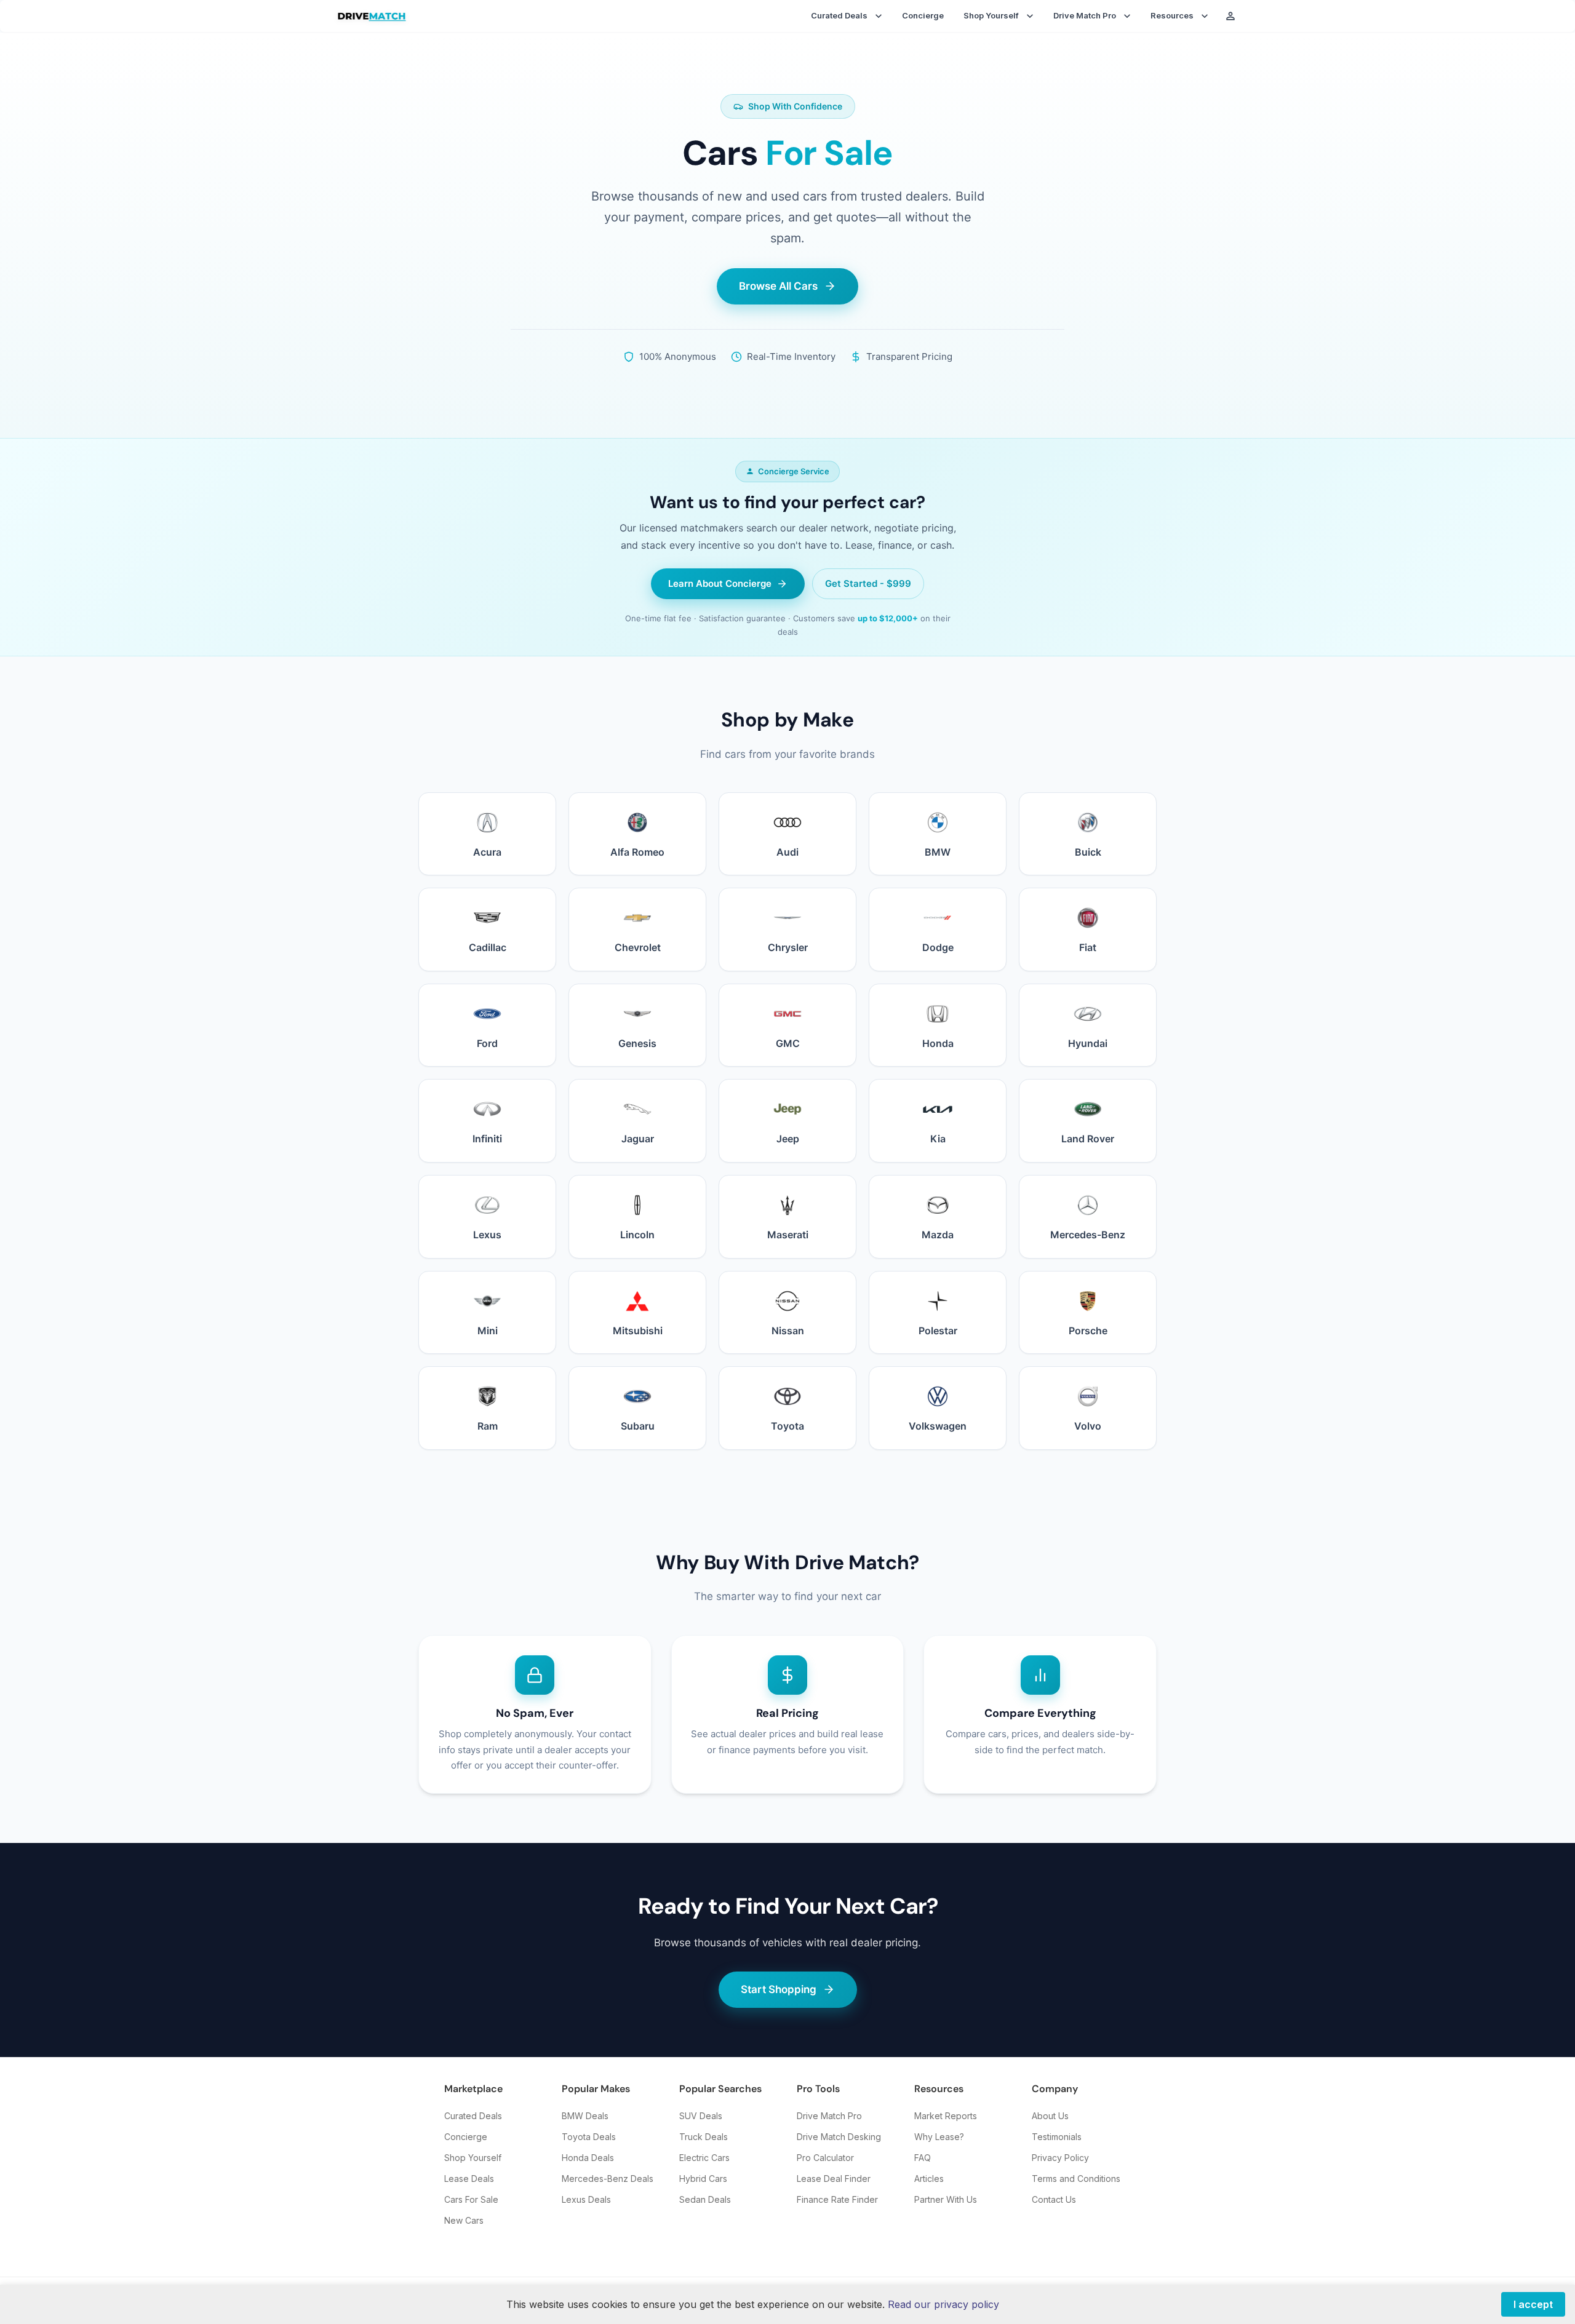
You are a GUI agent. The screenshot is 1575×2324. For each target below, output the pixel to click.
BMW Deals (585, 2116)
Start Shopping (779, 1989)
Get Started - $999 (868, 583)
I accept (1533, 2304)
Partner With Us (946, 2199)
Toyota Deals (589, 2137)
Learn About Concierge (720, 583)
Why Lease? (939, 2137)
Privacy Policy (1060, 2158)
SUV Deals (701, 2116)
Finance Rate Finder (837, 2199)
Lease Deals (469, 2179)
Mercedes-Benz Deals (608, 2179)
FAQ (923, 2158)
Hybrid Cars (703, 2179)
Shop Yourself (473, 2158)
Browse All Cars (778, 286)
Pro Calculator (825, 2158)
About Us (1050, 2116)
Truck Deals (704, 2137)
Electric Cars (704, 2158)
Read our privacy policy (943, 2304)
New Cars (464, 2220)
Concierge (923, 15)
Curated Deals (473, 2116)
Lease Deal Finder (834, 2179)
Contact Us (1054, 2199)
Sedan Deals (705, 2199)
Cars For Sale (471, 2199)
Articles (929, 2179)
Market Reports (946, 2116)
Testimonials (1057, 2137)
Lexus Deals (586, 2199)
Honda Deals (588, 2158)
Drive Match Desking (839, 2137)
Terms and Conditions (1076, 2179)
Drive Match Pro (829, 2116)
